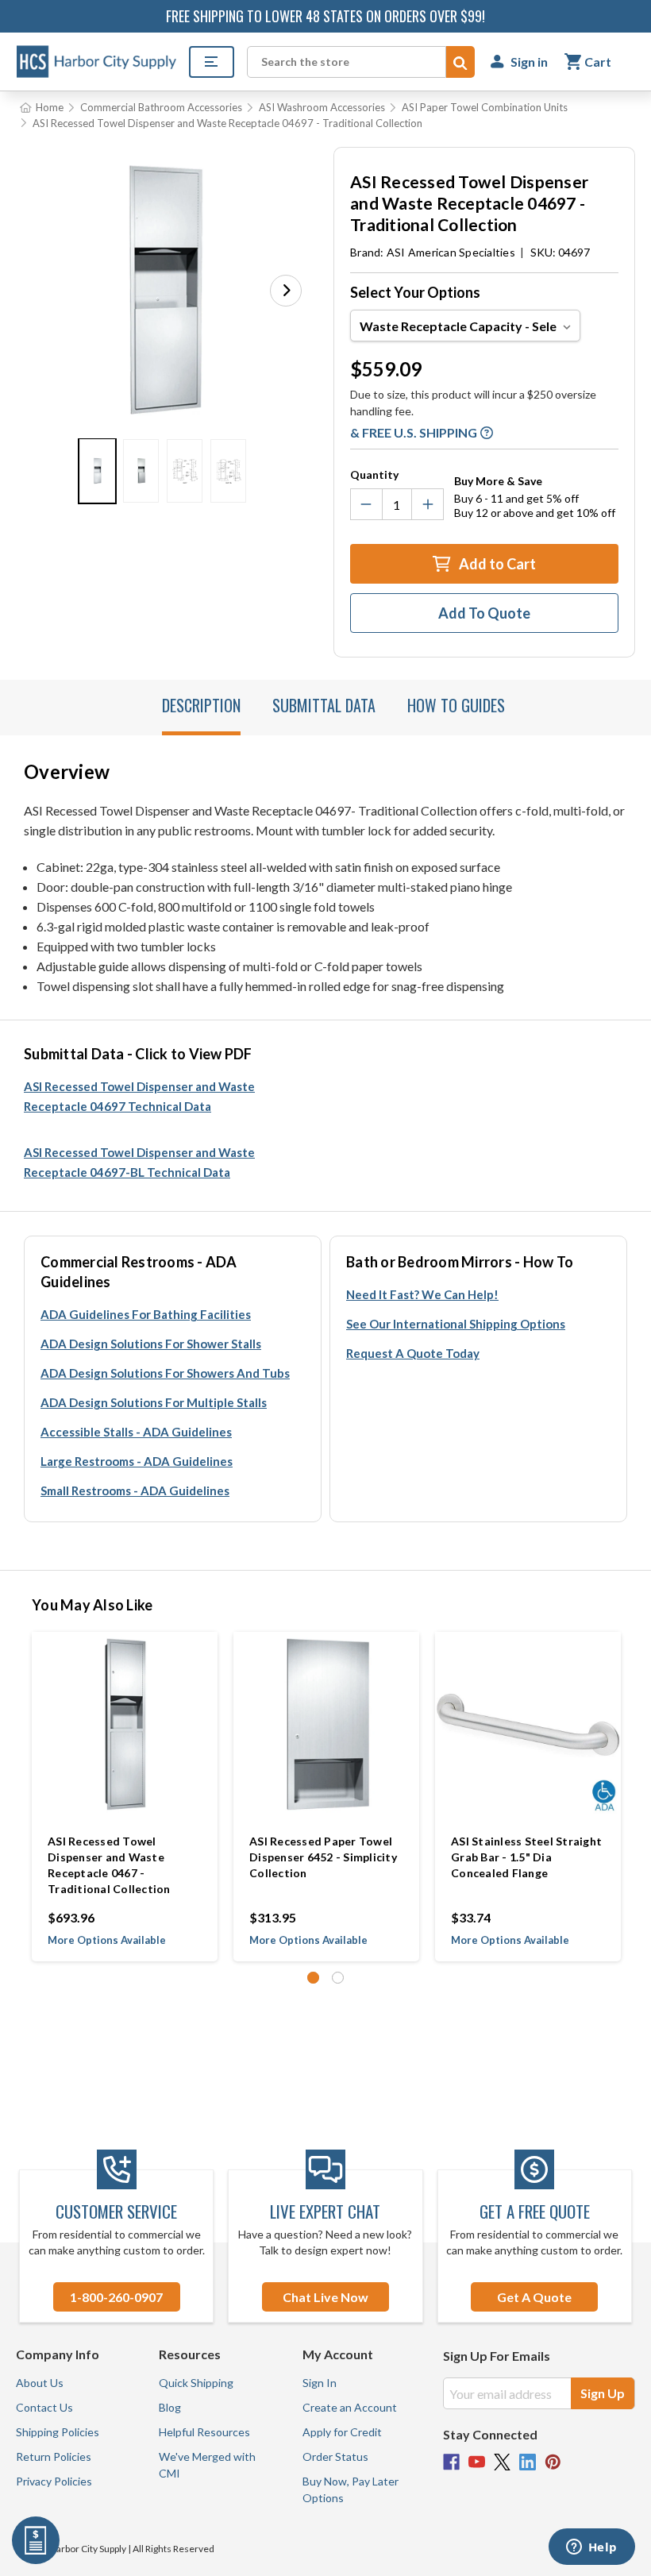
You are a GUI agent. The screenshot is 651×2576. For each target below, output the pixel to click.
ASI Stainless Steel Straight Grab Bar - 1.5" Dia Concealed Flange (526, 1857)
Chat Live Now (325, 2297)
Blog (170, 2407)
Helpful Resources (204, 2432)
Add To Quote (484, 613)
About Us (40, 2383)
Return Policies (54, 2456)
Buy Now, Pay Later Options (351, 2489)
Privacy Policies (54, 2481)
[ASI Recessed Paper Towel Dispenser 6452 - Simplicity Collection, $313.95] (326, 1725)
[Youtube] (477, 2462)
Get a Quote (534, 2297)
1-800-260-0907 (116, 2297)
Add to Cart (496, 564)
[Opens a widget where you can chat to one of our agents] (591, 2548)
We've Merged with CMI (207, 2465)
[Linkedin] (528, 2462)
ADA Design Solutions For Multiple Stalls (154, 1402)
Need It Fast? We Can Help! (422, 1294)
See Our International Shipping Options (456, 1324)
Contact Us (44, 2407)
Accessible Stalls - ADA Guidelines (136, 1432)
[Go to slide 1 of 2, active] (313, 1978)
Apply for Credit (342, 2432)
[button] (286, 291)
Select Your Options (415, 292)
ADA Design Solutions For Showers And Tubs (165, 1373)
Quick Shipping (196, 2383)
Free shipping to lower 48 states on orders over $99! (325, 16)
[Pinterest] (553, 2462)
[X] (502, 2462)
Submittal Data (324, 705)
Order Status (335, 2456)
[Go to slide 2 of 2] (338, 1978)
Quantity (374, 474)
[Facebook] (451, 2462)
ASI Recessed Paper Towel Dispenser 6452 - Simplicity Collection (323, 1857)
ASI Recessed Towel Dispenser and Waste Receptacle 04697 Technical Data (139, 1096)
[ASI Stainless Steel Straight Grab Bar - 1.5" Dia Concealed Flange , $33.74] (528, 1725)
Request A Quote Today (413, 1353)
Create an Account (350, 2407)
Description (201, 705)
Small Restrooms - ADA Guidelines (135, 1490)
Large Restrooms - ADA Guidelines (137, 1461)
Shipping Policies (58, 2432)
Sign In (320, 2383)
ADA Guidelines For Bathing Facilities (146, 1314)
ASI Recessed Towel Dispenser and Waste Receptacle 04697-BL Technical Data (139, 1162)
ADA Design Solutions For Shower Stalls (151, 1344)
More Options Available (107, 1940)
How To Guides (456, 705)
